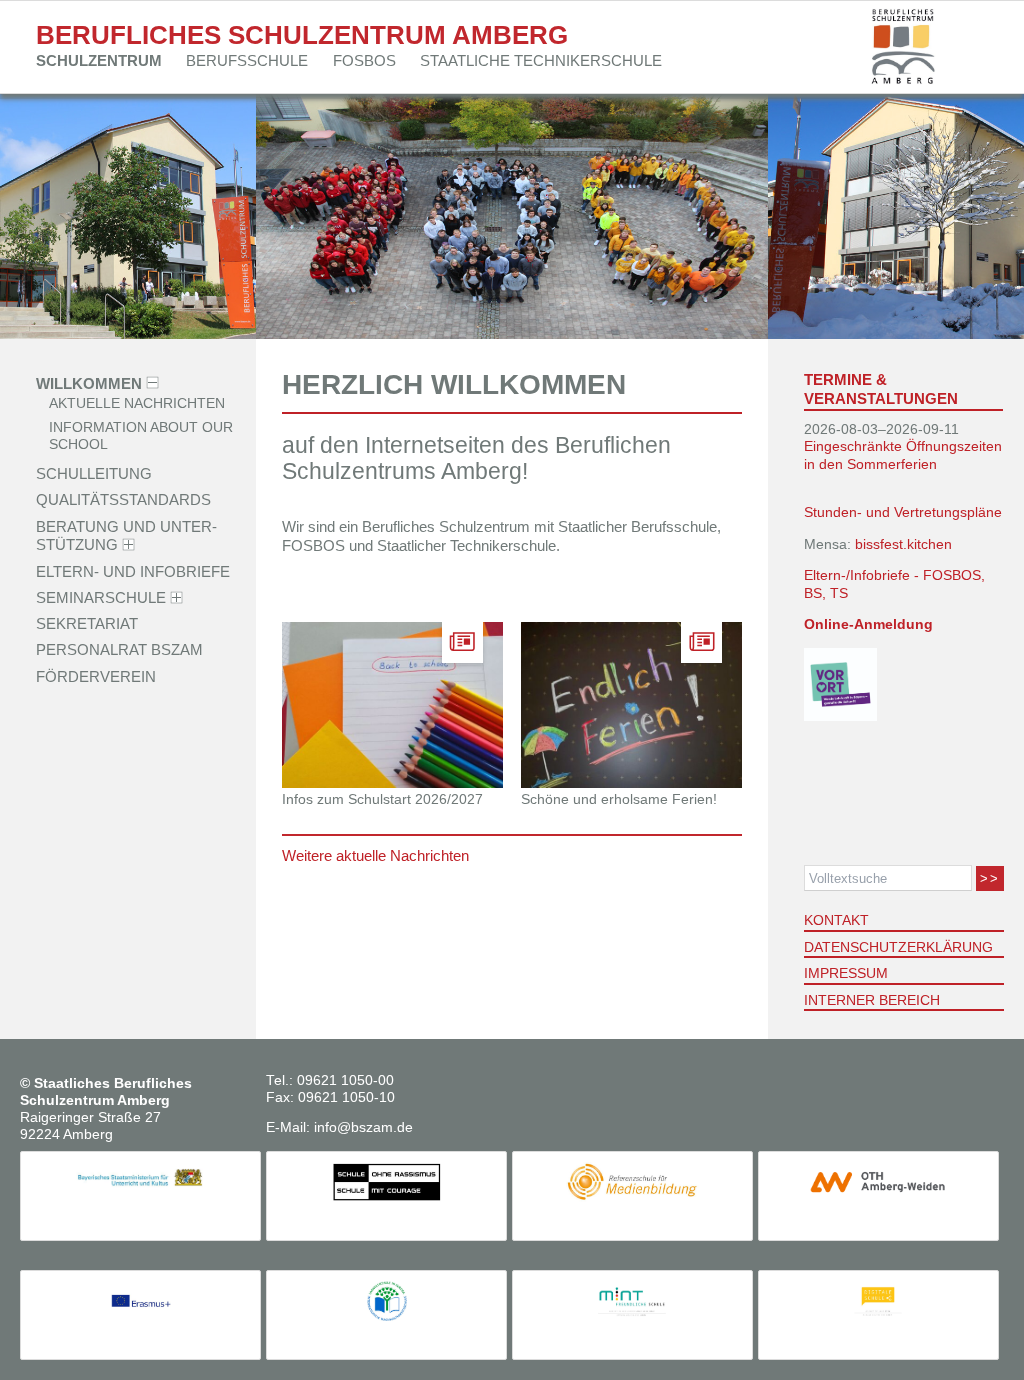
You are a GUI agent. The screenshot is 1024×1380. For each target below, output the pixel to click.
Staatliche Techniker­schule (541, 60)
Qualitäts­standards (123, 499)
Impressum (846, 973)
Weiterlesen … (415, 740)
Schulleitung (94, 473)
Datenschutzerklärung (898, 947)
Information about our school (141, 436)
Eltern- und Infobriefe (133, 570)
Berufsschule (247, 60)
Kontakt (836, 920)
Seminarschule (101, 597)
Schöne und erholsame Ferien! (619, 799)
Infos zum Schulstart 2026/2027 (382, 799)
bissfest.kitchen (903, 544)
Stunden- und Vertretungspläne (903, 512)
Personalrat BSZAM (119, 649)
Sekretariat (87, 623)
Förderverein (96, 675)
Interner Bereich (872, 1000)
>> (989, 878)
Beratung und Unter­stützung (126, 535)
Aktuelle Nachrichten (137, 404)
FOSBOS (364, 60)
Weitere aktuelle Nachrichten (375, 855)
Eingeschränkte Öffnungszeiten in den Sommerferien (903, 455)
